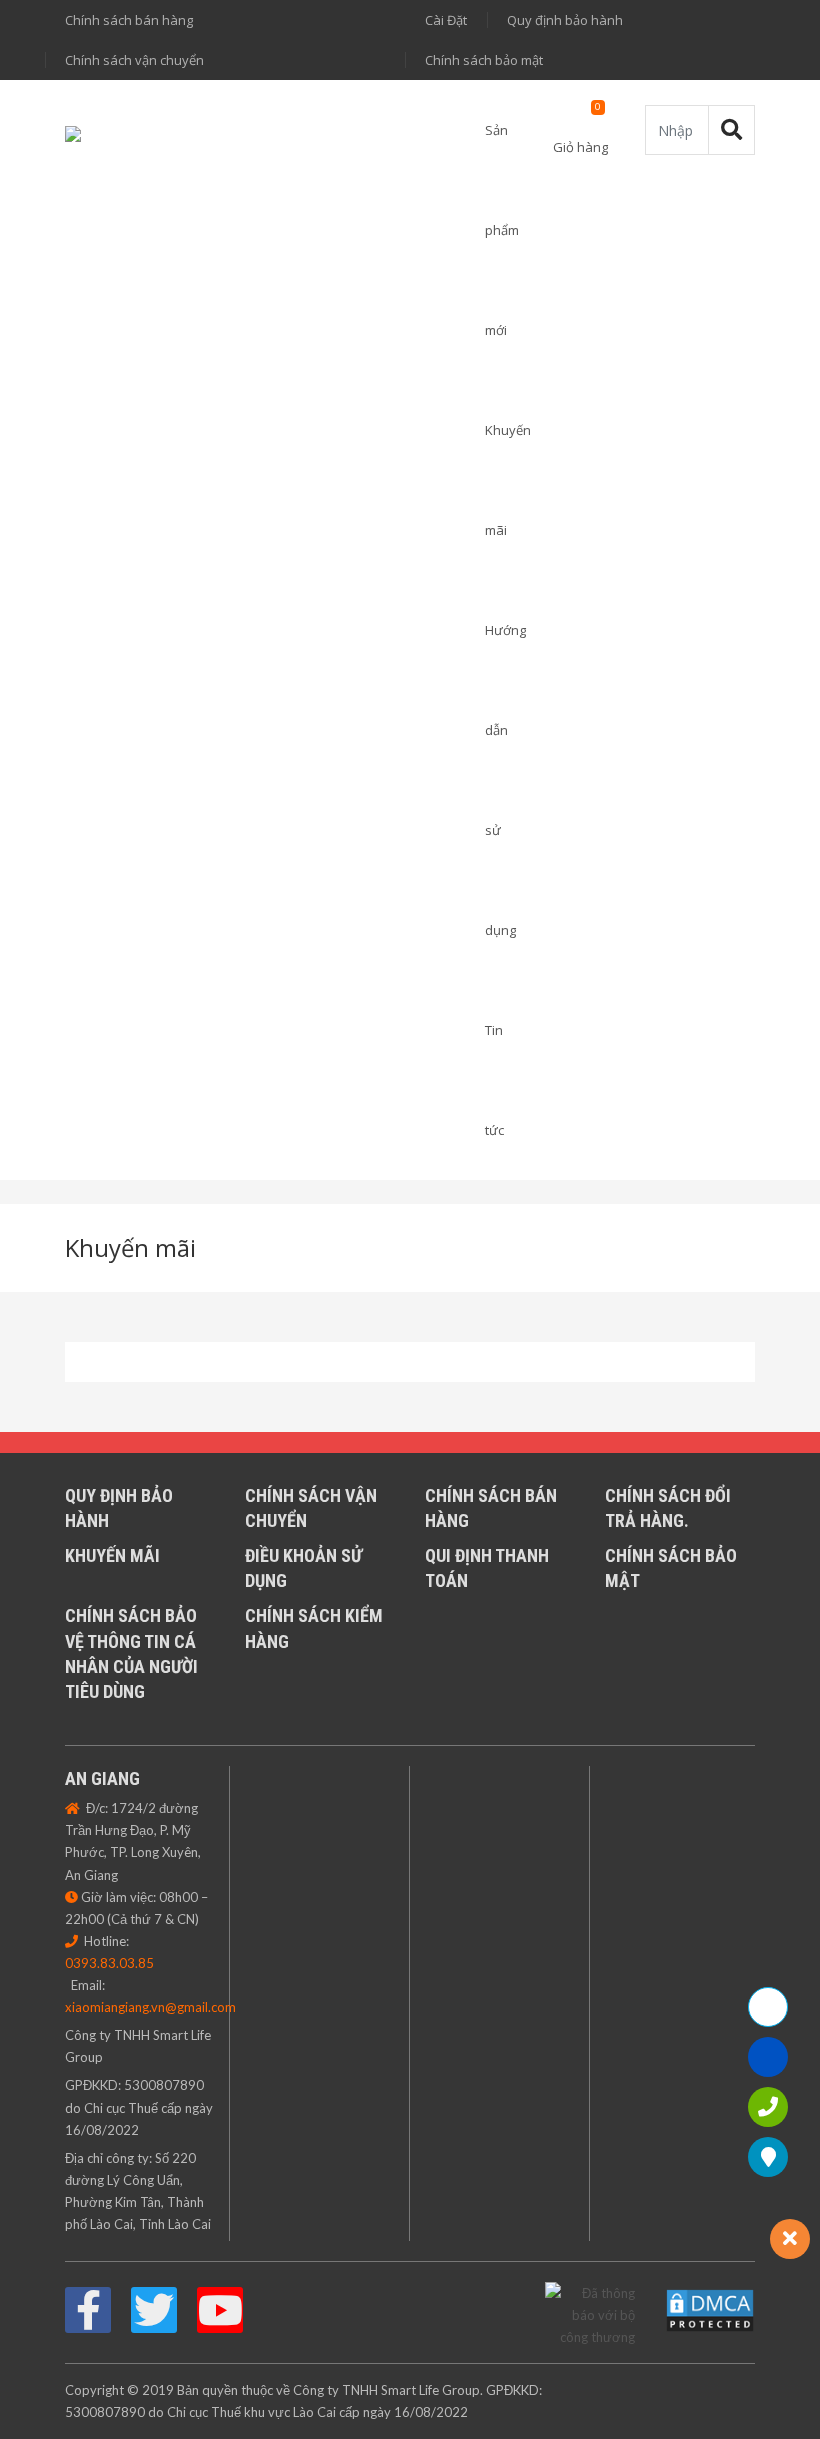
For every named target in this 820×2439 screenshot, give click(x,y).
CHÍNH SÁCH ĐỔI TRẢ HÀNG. (668, 1508)
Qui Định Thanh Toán (487, 1568)
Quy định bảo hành (565, 20)
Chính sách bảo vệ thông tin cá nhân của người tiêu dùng (131, 1653)
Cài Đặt (446, 20)
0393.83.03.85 (109, 1963)
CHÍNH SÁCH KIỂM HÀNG (314, 1628)
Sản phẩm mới (502, 230)
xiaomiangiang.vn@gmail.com (150, 2007)
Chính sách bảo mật (484, 60)
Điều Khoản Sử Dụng (303, 1568)
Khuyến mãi (130, 1247)
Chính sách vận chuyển (134, 60)
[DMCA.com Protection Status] (710, 2309)
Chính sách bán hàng (129, 20)
